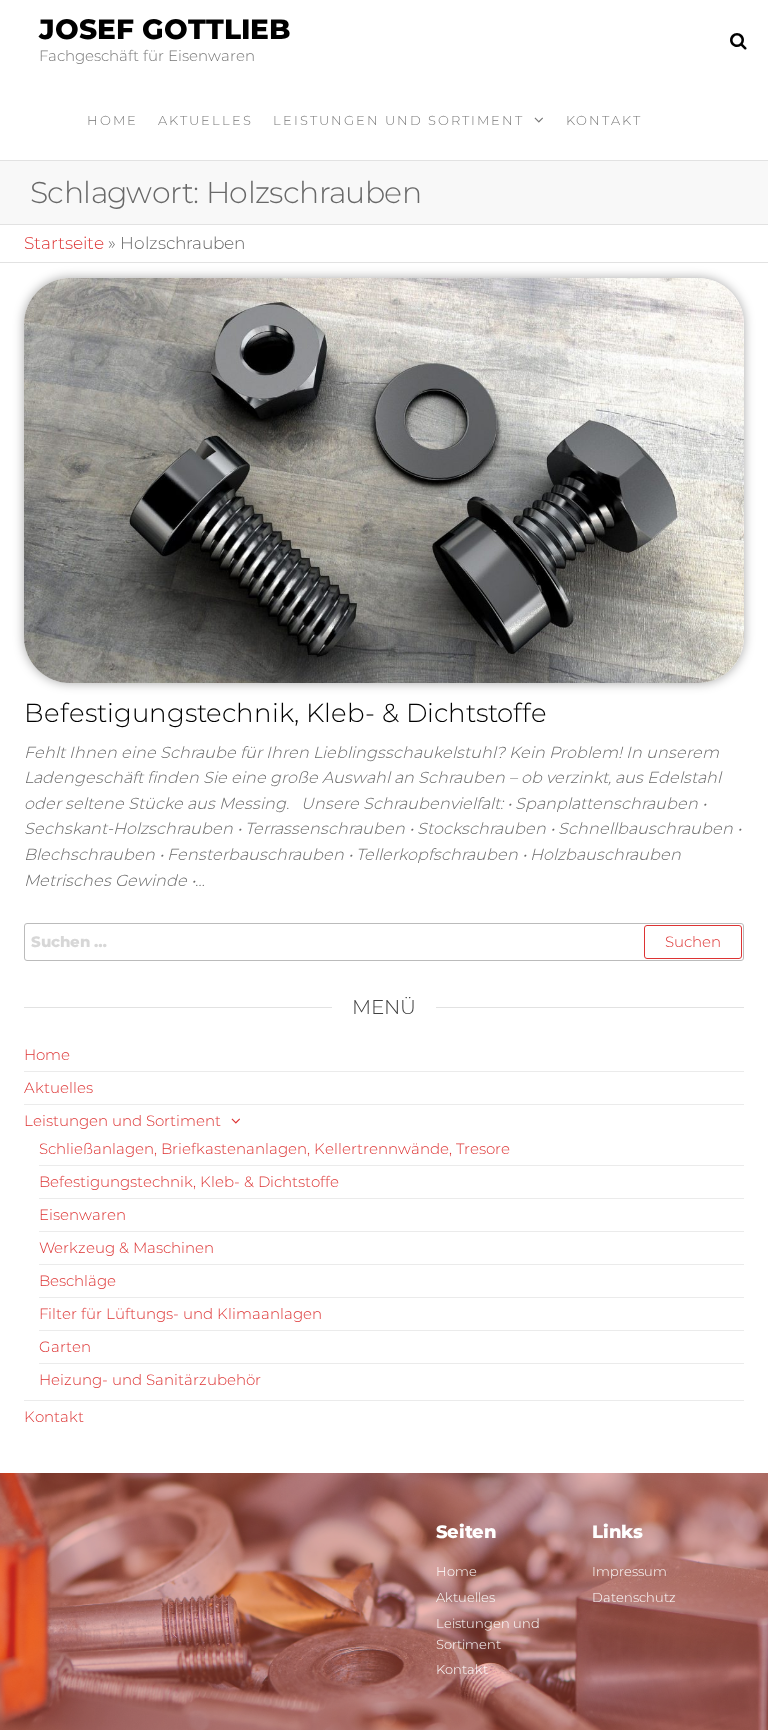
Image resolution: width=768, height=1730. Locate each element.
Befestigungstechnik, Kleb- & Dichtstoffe (285, 713)
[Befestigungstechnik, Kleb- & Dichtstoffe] (384, 479)
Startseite (64, 243)
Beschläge (77, 1280)
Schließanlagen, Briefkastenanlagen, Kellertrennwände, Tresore (274, 1148)
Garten (65, 1346)
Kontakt (604, 120)
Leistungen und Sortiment (398, 120)
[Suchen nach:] (384, 942)
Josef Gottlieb (165, 29)
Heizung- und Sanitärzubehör (150, 1379)
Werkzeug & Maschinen (126, 1247)
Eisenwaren (82, 1214)
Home (112, 120)
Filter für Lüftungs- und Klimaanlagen (180, 1313)
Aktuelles (205, 120)
